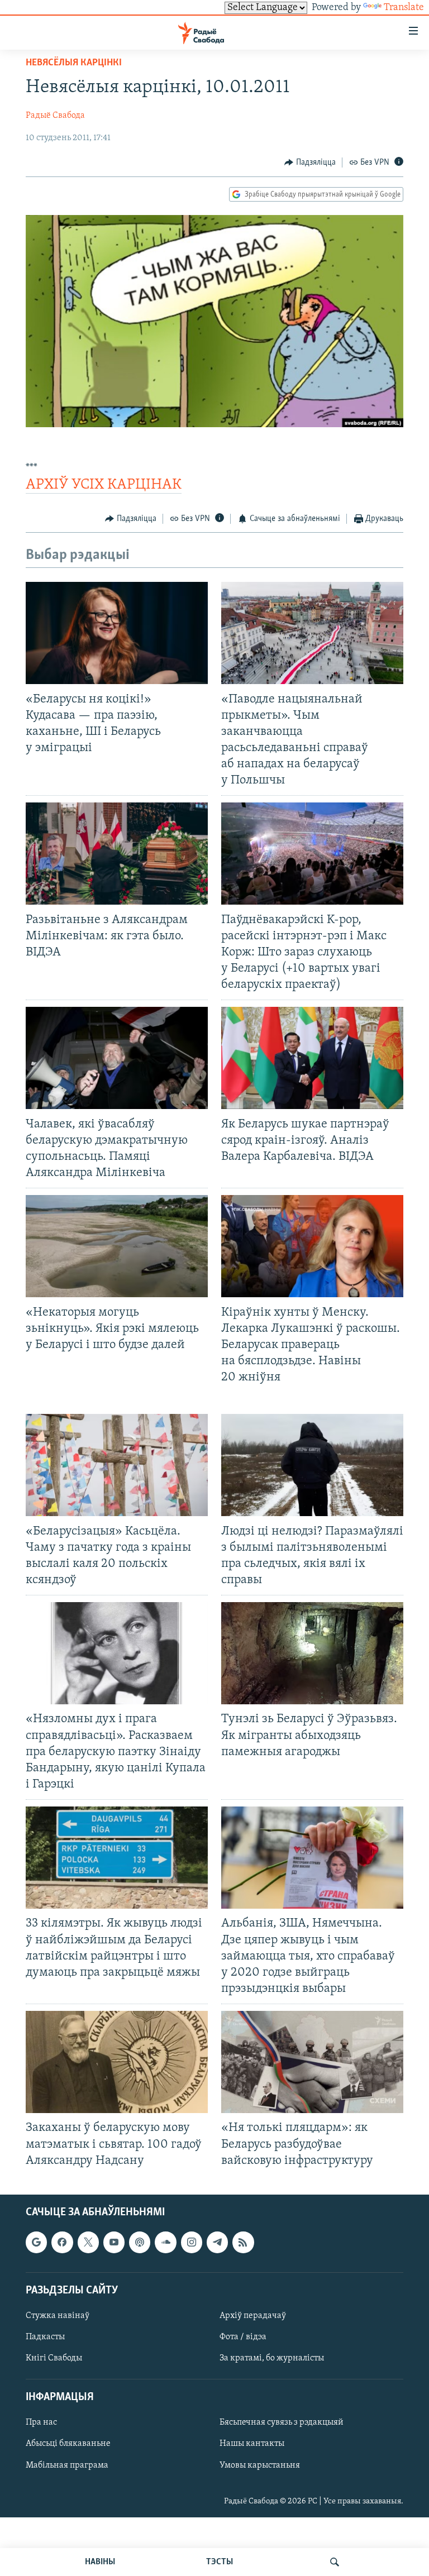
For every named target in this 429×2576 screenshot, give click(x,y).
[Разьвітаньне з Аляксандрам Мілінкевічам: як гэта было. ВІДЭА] (117, 854)
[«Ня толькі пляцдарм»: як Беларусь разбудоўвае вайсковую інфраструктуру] (312, 2062)
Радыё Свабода (55, 116)
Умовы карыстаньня (260, 2465)
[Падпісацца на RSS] (243, 2242)
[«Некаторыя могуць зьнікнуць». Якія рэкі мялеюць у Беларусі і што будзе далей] (117, 1246)
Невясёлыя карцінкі (74, 63)
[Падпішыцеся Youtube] (114, 2242)
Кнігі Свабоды (54, 2358)
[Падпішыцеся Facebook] (62, 2242)
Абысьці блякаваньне (68, 2444)
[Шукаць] (335, 2562)
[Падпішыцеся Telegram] (217, 2242)
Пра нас (41, 2422)
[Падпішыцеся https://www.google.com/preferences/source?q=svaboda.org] (36, 2242)
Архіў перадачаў (253, 2316)
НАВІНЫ (100, 2562)
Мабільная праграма (67, 2465)
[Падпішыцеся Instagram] (192, 2242)
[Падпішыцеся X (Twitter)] (88, 2242)
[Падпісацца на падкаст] (140, 2242)
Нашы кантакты (252, 2444)
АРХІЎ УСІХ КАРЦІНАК (104, 485)
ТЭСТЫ (220, 2562)
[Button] (310, 163)
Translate (404, 8)
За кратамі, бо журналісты (272, 2358)
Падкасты (45, 2337)
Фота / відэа (243, 2337)
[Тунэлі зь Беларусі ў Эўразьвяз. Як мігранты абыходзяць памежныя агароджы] (312, 1653)
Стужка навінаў (58, 2316)
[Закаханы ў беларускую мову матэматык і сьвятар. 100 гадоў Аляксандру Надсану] (117, 2062)
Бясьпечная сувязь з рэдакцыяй (282, 2422)
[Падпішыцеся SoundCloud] (165, 2242)
